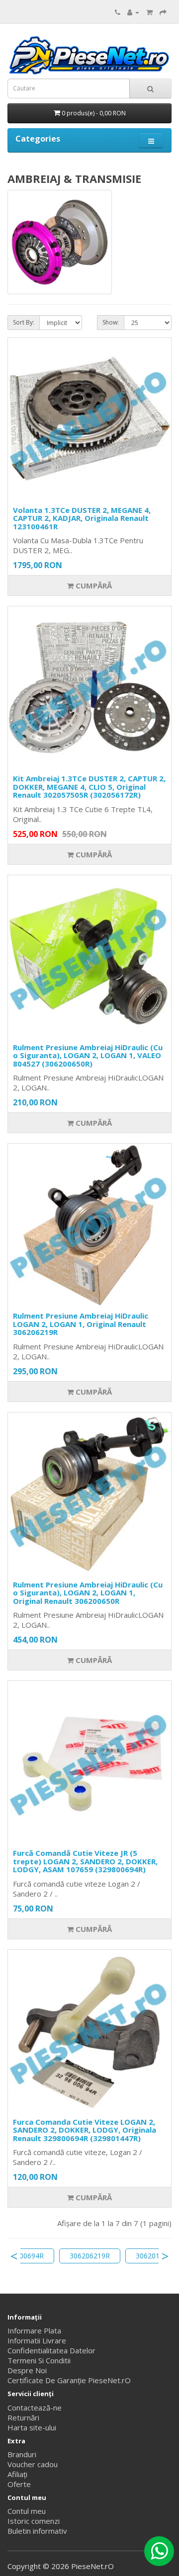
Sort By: (24, 322)
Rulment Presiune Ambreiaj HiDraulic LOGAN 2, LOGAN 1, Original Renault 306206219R (81, 1324)
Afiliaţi (17, 2474)
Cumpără (93, 585)
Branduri (22, 2454)
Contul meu (27, 2511)
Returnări (23, 2417)
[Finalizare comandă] (163, 12)
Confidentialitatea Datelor (51, 2350)
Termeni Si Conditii (39, 2360)
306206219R (90, 2256)
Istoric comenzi (34, 2521)
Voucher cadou (33, 2464)
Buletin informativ (37, 2531)
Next (165, 2256)
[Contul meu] (133, 12)
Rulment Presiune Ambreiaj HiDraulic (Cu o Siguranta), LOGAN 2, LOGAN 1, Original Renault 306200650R (88, 1593)
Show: (111, 322)
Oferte (19, 2484)
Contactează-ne (35, 2408)
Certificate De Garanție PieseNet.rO (69, 2380)
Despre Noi (27, 2370)
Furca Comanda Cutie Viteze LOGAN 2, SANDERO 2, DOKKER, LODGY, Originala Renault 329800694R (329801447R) (85, 2130)
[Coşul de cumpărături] (149, 12)
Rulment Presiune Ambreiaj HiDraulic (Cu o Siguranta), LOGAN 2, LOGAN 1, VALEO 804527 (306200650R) (88, 1055)
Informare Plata (34, 2330)
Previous (14, 2256)
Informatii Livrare (37, 2340)
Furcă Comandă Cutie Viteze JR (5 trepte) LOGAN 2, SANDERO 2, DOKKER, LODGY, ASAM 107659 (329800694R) (85, 1861)
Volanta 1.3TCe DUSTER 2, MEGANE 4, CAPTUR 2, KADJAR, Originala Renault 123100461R (82, 518)
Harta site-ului (32, 2427)
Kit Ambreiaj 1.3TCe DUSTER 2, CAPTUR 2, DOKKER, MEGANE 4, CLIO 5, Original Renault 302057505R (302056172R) (89, 787)
